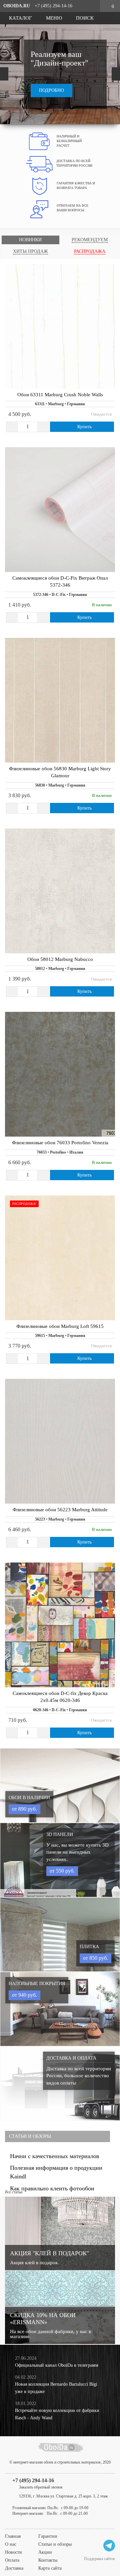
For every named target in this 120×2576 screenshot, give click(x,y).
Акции (45, 2552)
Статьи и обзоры (55, 2544)
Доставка (14, 2568)
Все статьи (14, 2192)
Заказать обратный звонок (41, 2487)
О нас (11, 2544)
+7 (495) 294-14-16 (33, 2480)
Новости (13, 2552)
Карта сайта (50, 2568)
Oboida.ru (17, 6)
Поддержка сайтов (99, 2559)
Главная (13, 2536)
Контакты (48, 2560)
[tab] (30, 240)
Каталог (20, 18)
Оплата (12, 2560)
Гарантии (48, 2536)
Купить (84, 427)
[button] (4, 74)
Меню (53, 18)
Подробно (51, 90)
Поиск (84, 18)
